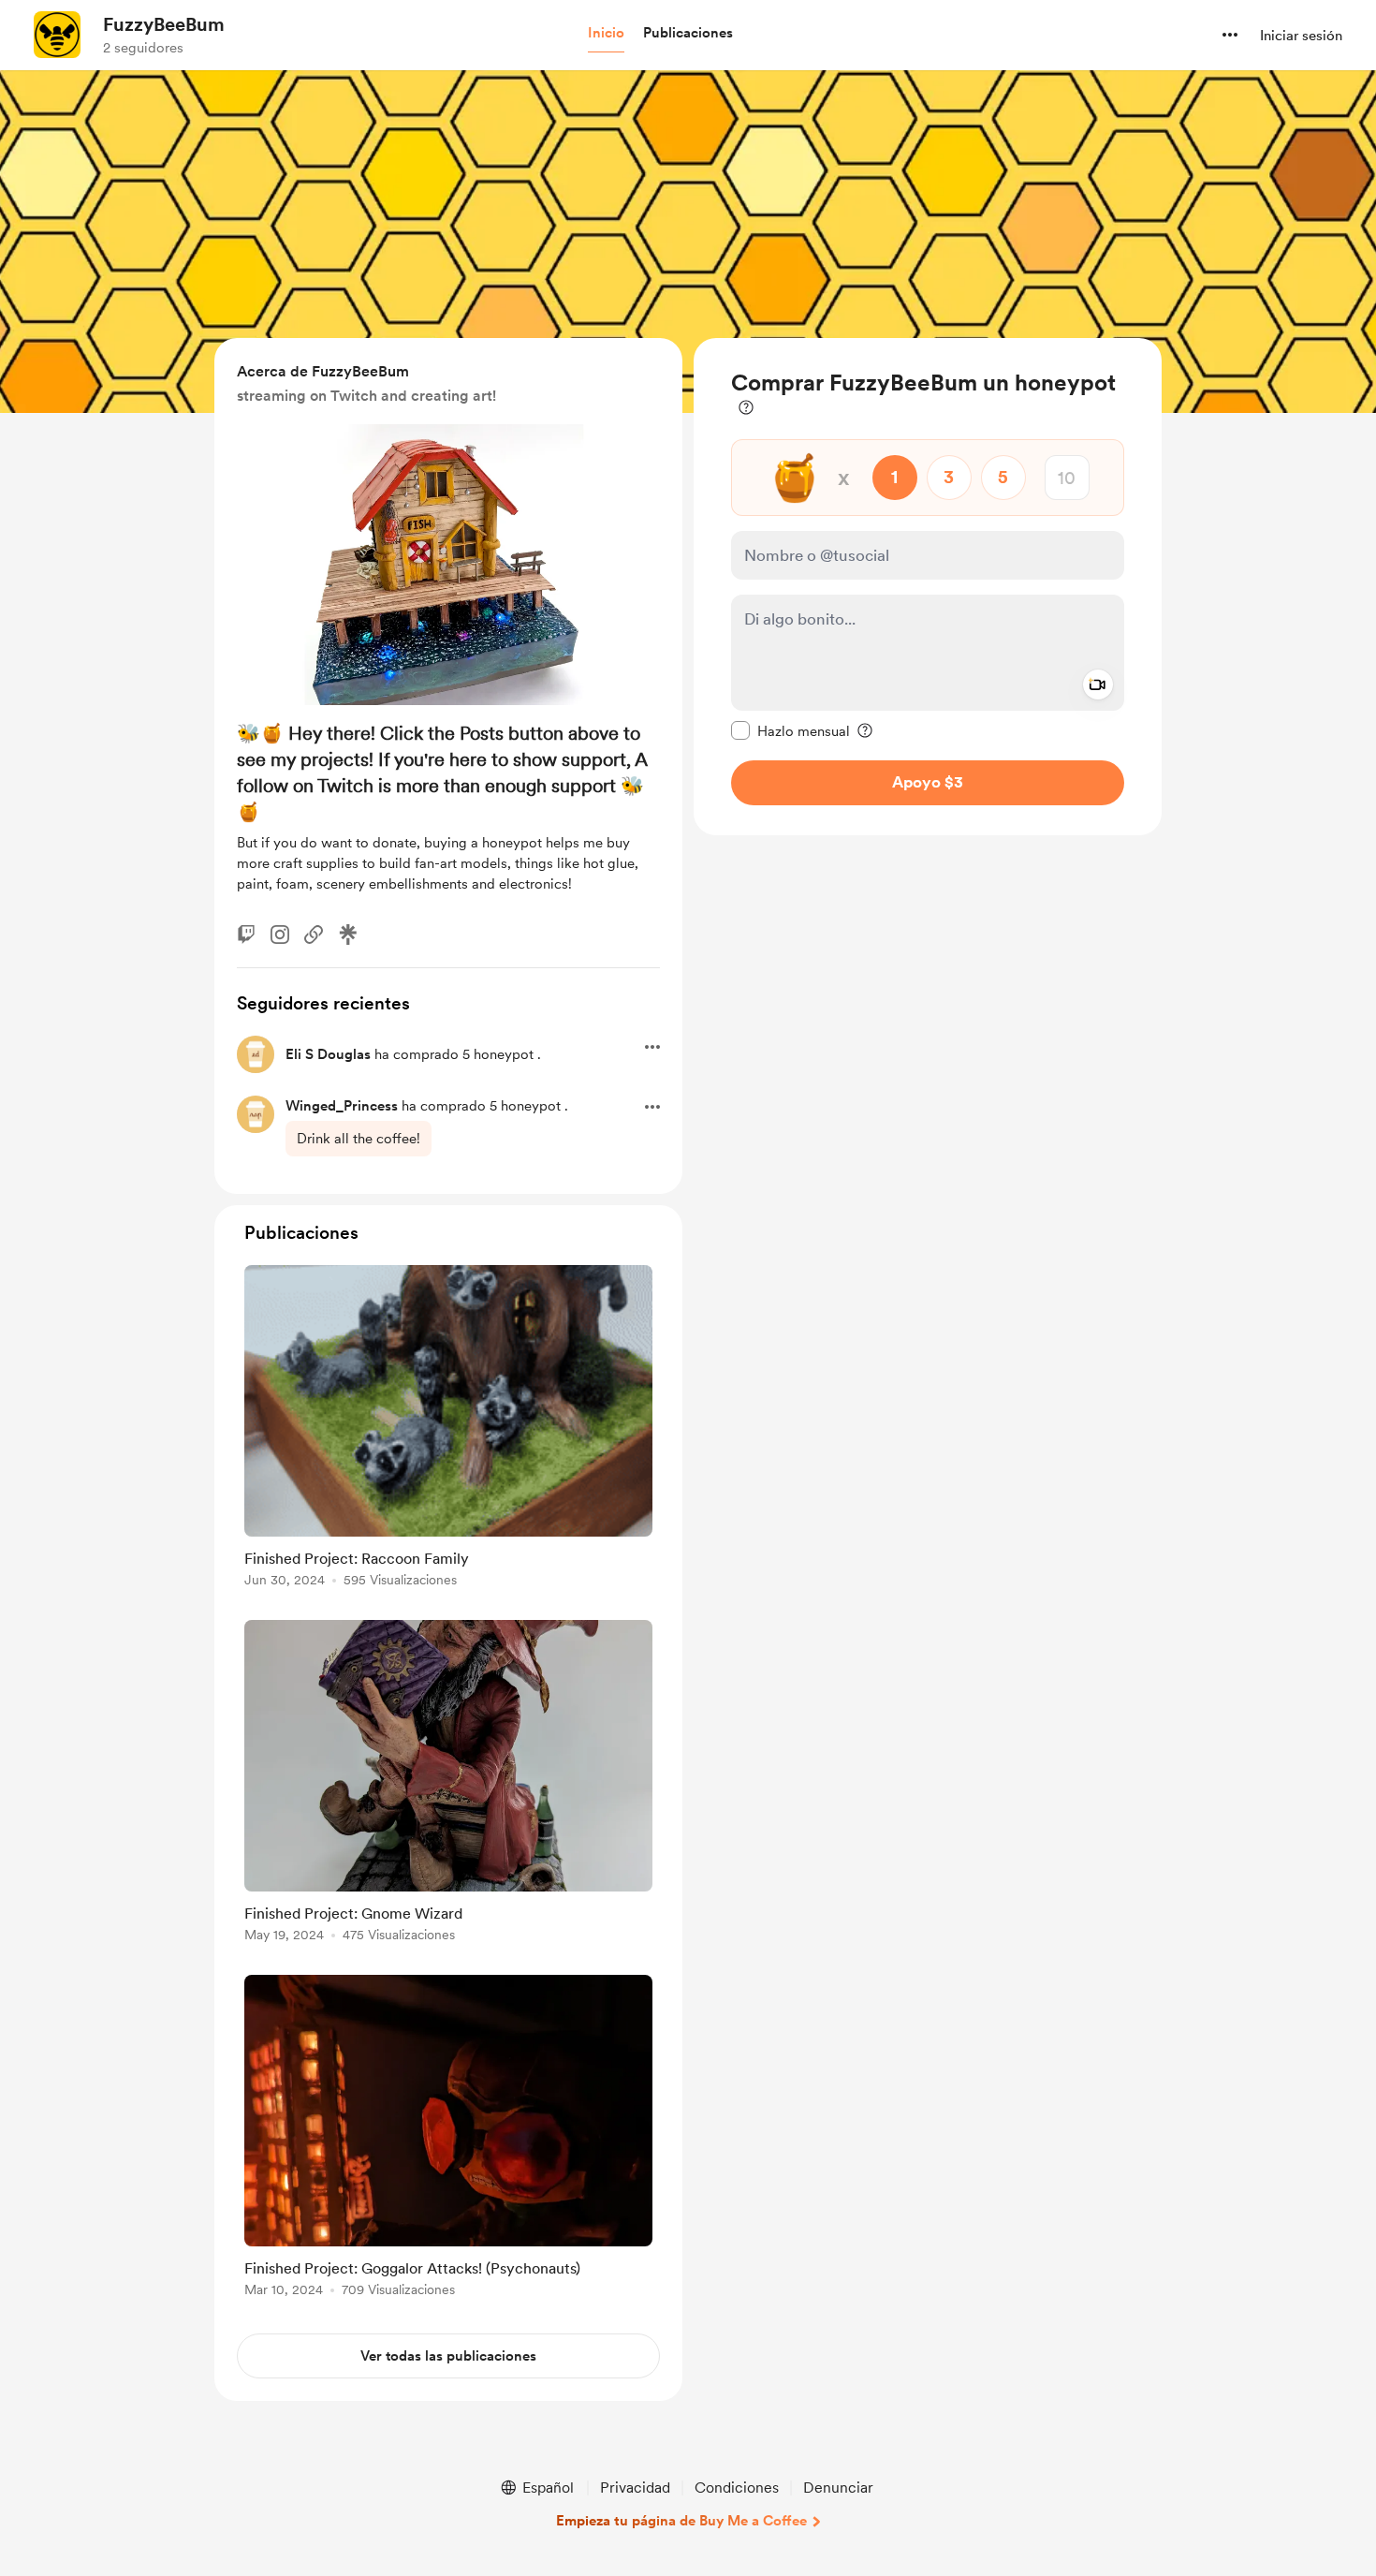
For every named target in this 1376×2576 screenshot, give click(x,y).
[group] (448, 1429)
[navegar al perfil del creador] (57, 35)
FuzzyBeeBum (164, 24)
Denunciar (838, 2488)
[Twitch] (246, 935)
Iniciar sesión (1301, 36)
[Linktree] (348, 935)
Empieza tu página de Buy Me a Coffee (681, 2521)
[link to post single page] (448, 1429)
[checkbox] (790, 730)
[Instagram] (280, 935)
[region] (928, 587)
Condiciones (737, 2488)
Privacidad (635, 2488)
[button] (606, 34)
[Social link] (314, 935)
